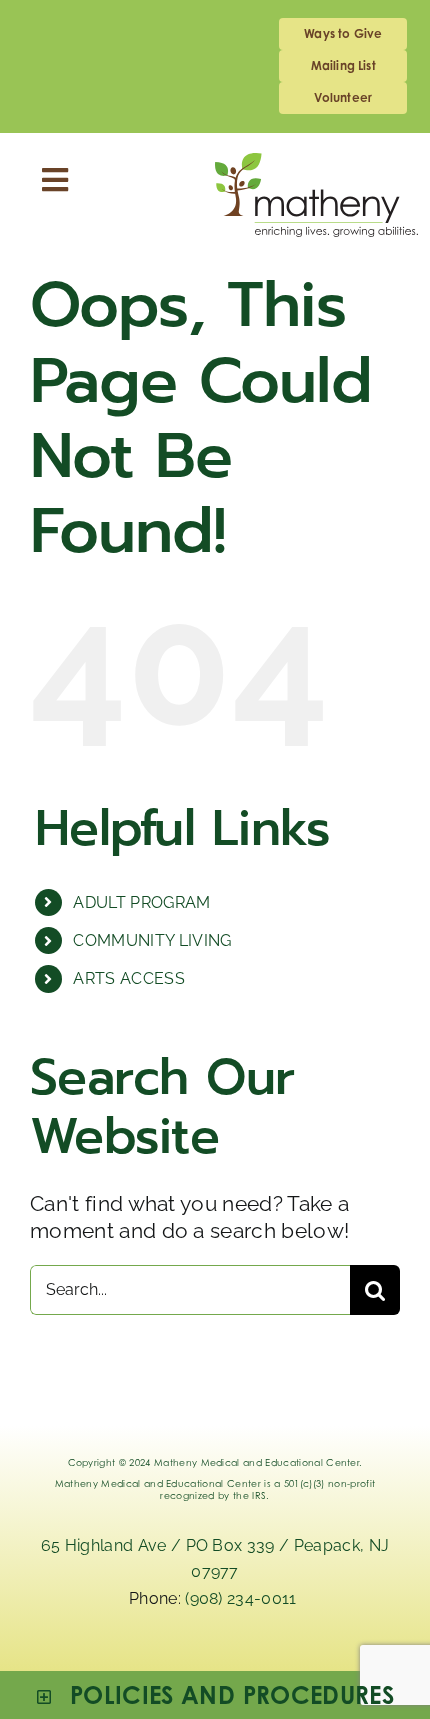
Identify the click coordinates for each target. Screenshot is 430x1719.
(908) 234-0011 (243, 1598)
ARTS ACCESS (129, 978)
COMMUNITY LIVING (152, 940)
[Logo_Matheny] (316, 163)
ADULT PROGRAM (141, 902)
